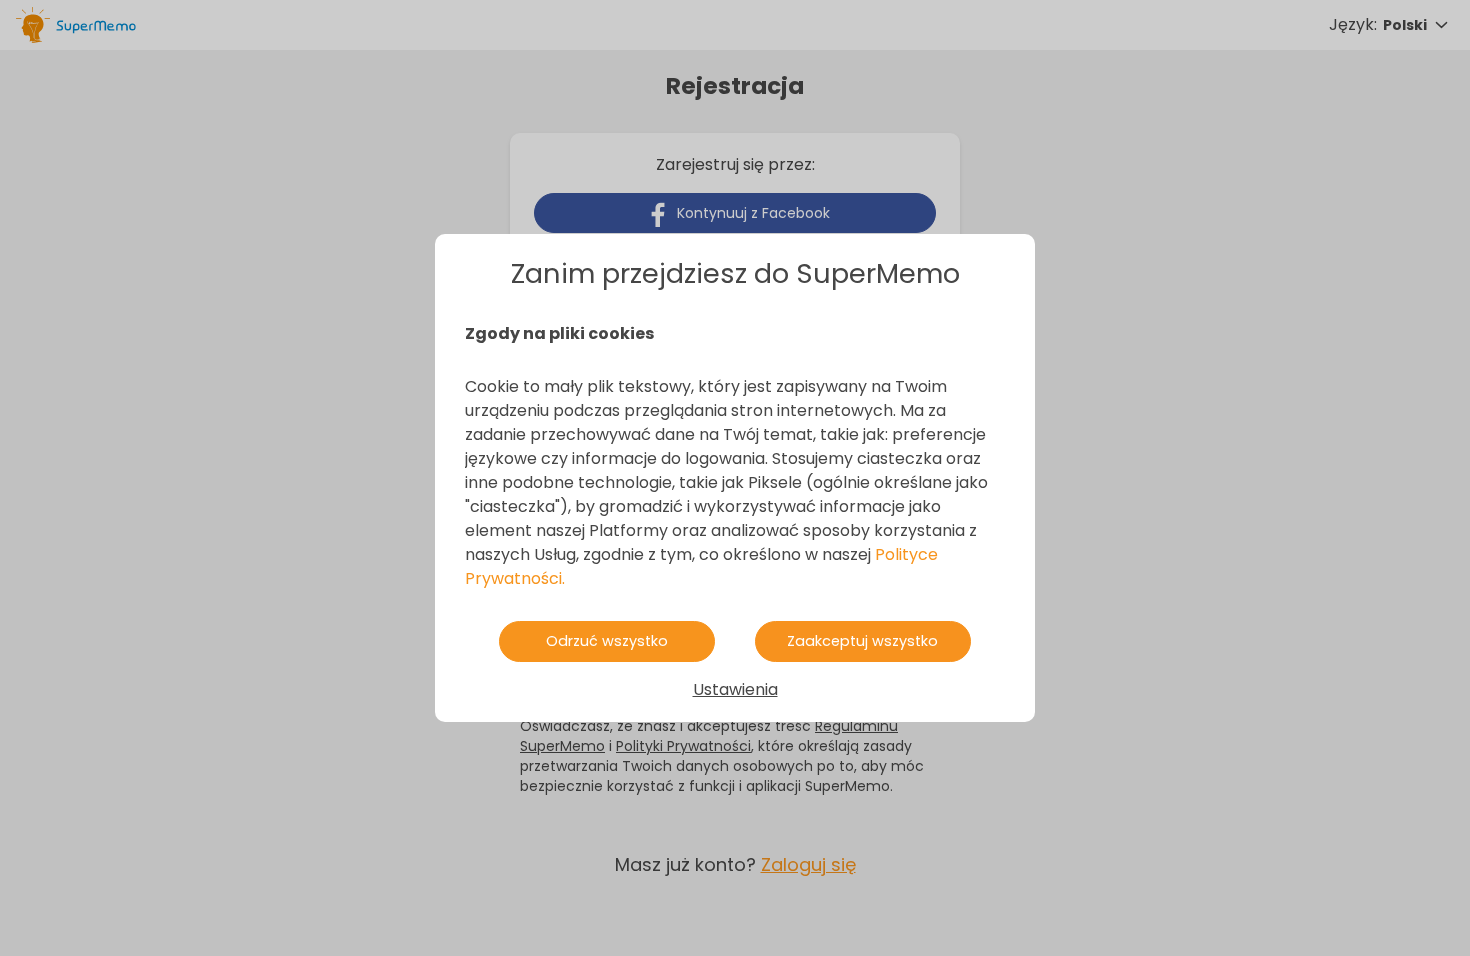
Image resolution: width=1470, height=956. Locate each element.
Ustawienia (735, 689)
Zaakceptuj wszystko (862, 641)
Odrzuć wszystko (607, 641)
